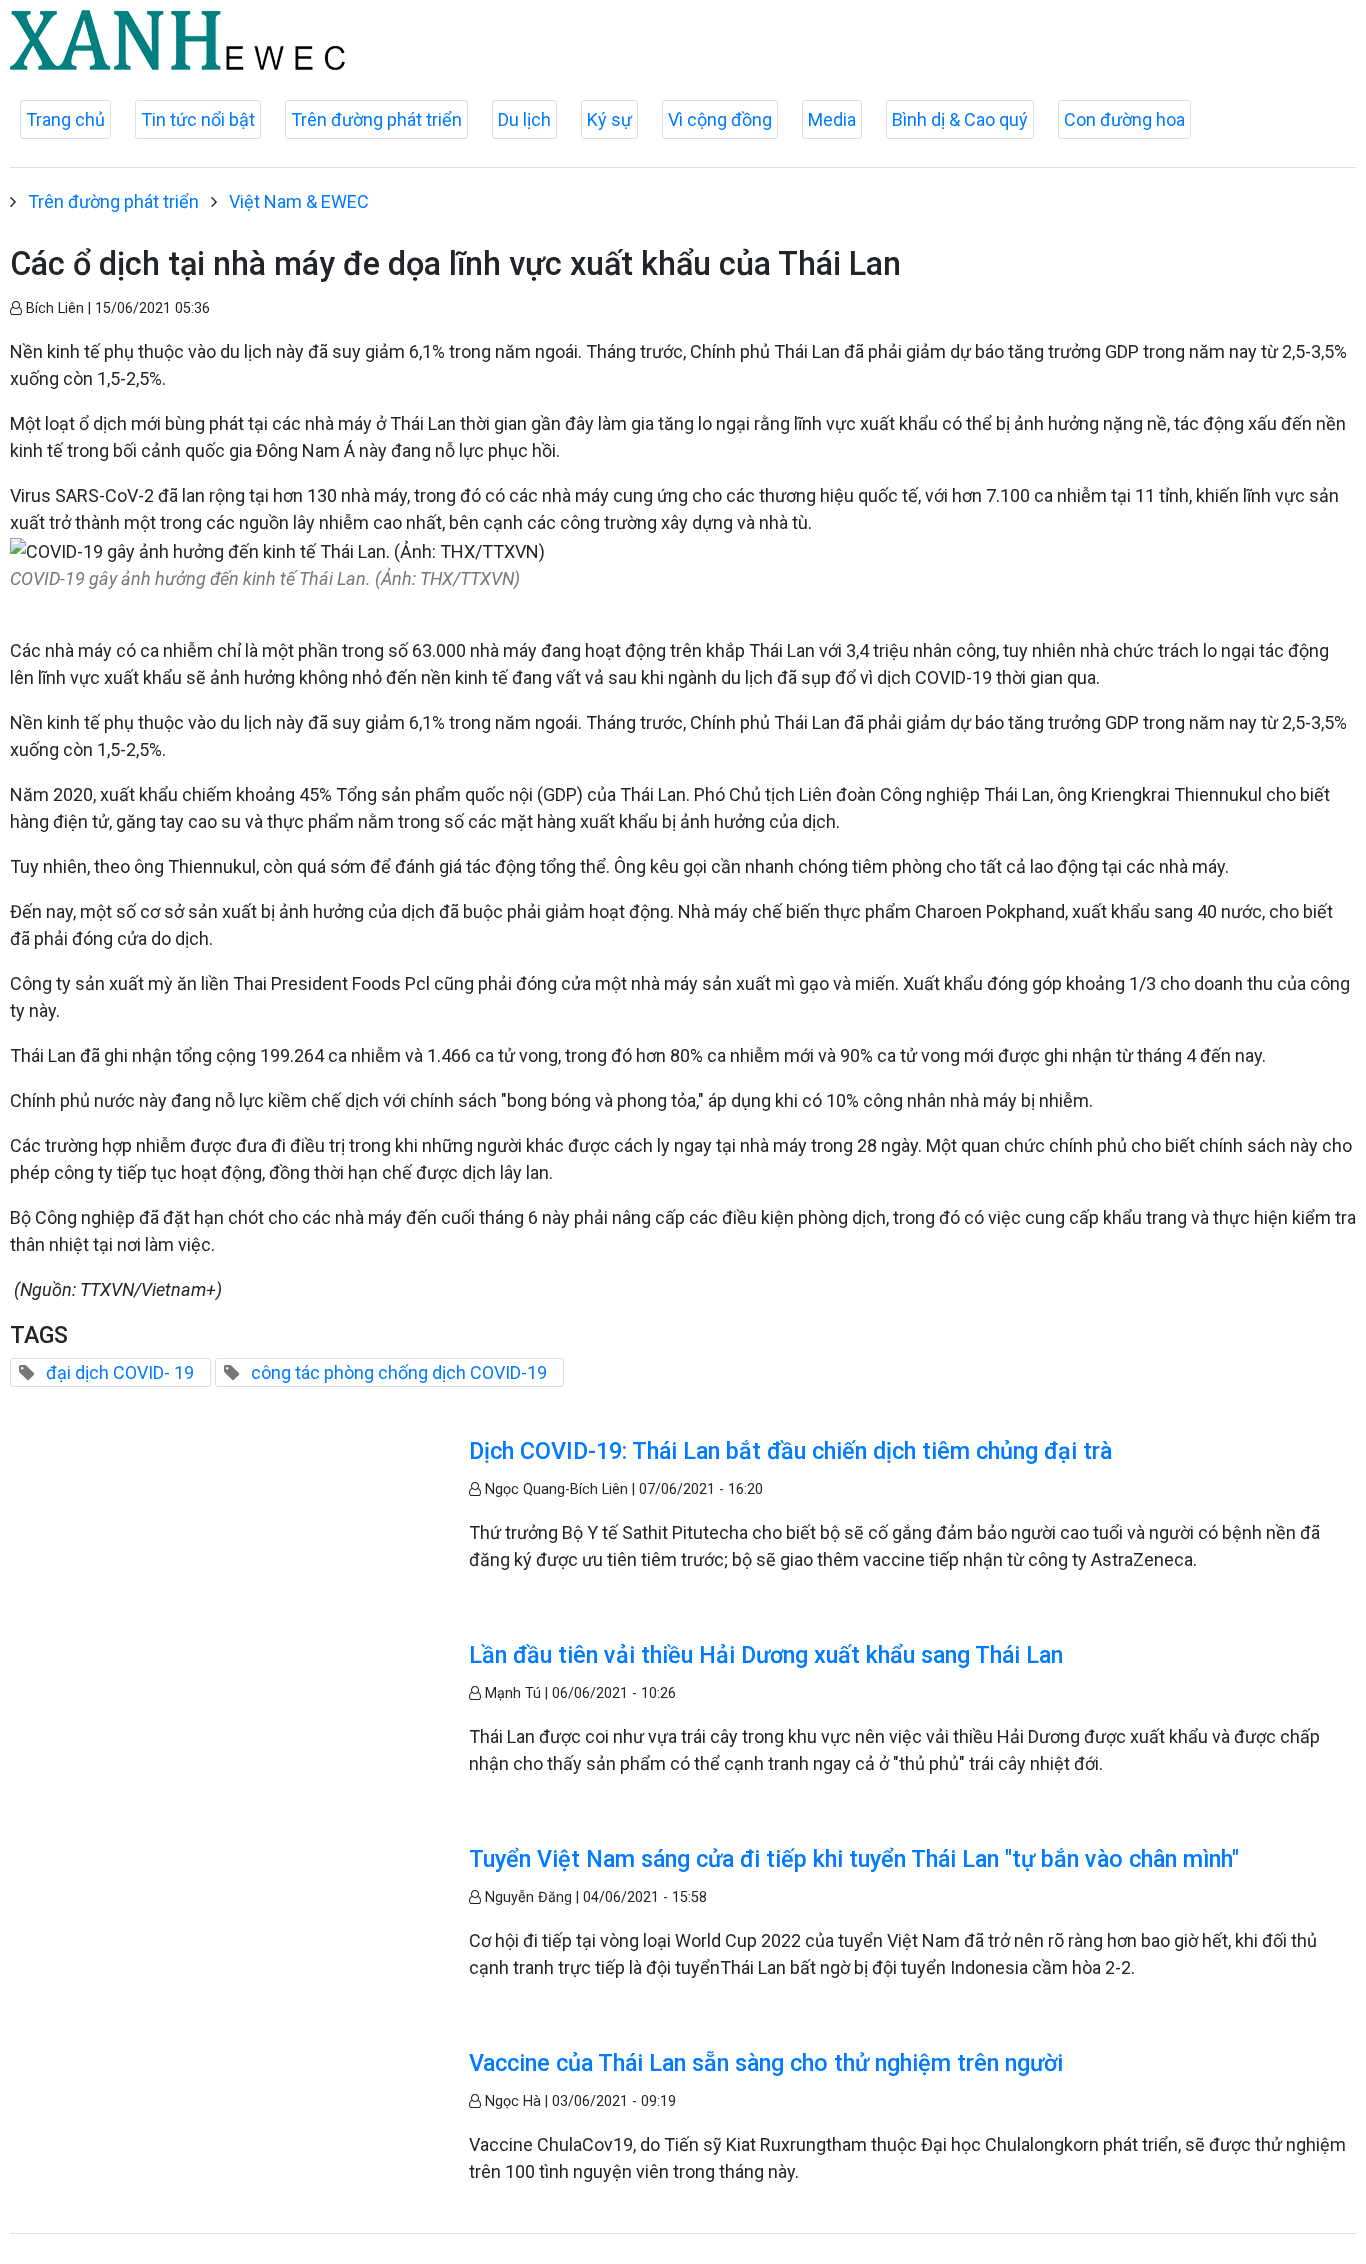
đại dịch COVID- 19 (120, 1372)
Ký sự (609, 119)
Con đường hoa (1124, 119)
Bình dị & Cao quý (960, 119)
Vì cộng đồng (720, 119)
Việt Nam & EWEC (299, 201)
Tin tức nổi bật (198, 119)
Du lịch (524, 119)
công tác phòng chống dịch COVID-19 (399, 1372)
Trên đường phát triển (376, 119)
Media (832, 119)
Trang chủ (65, 119)
